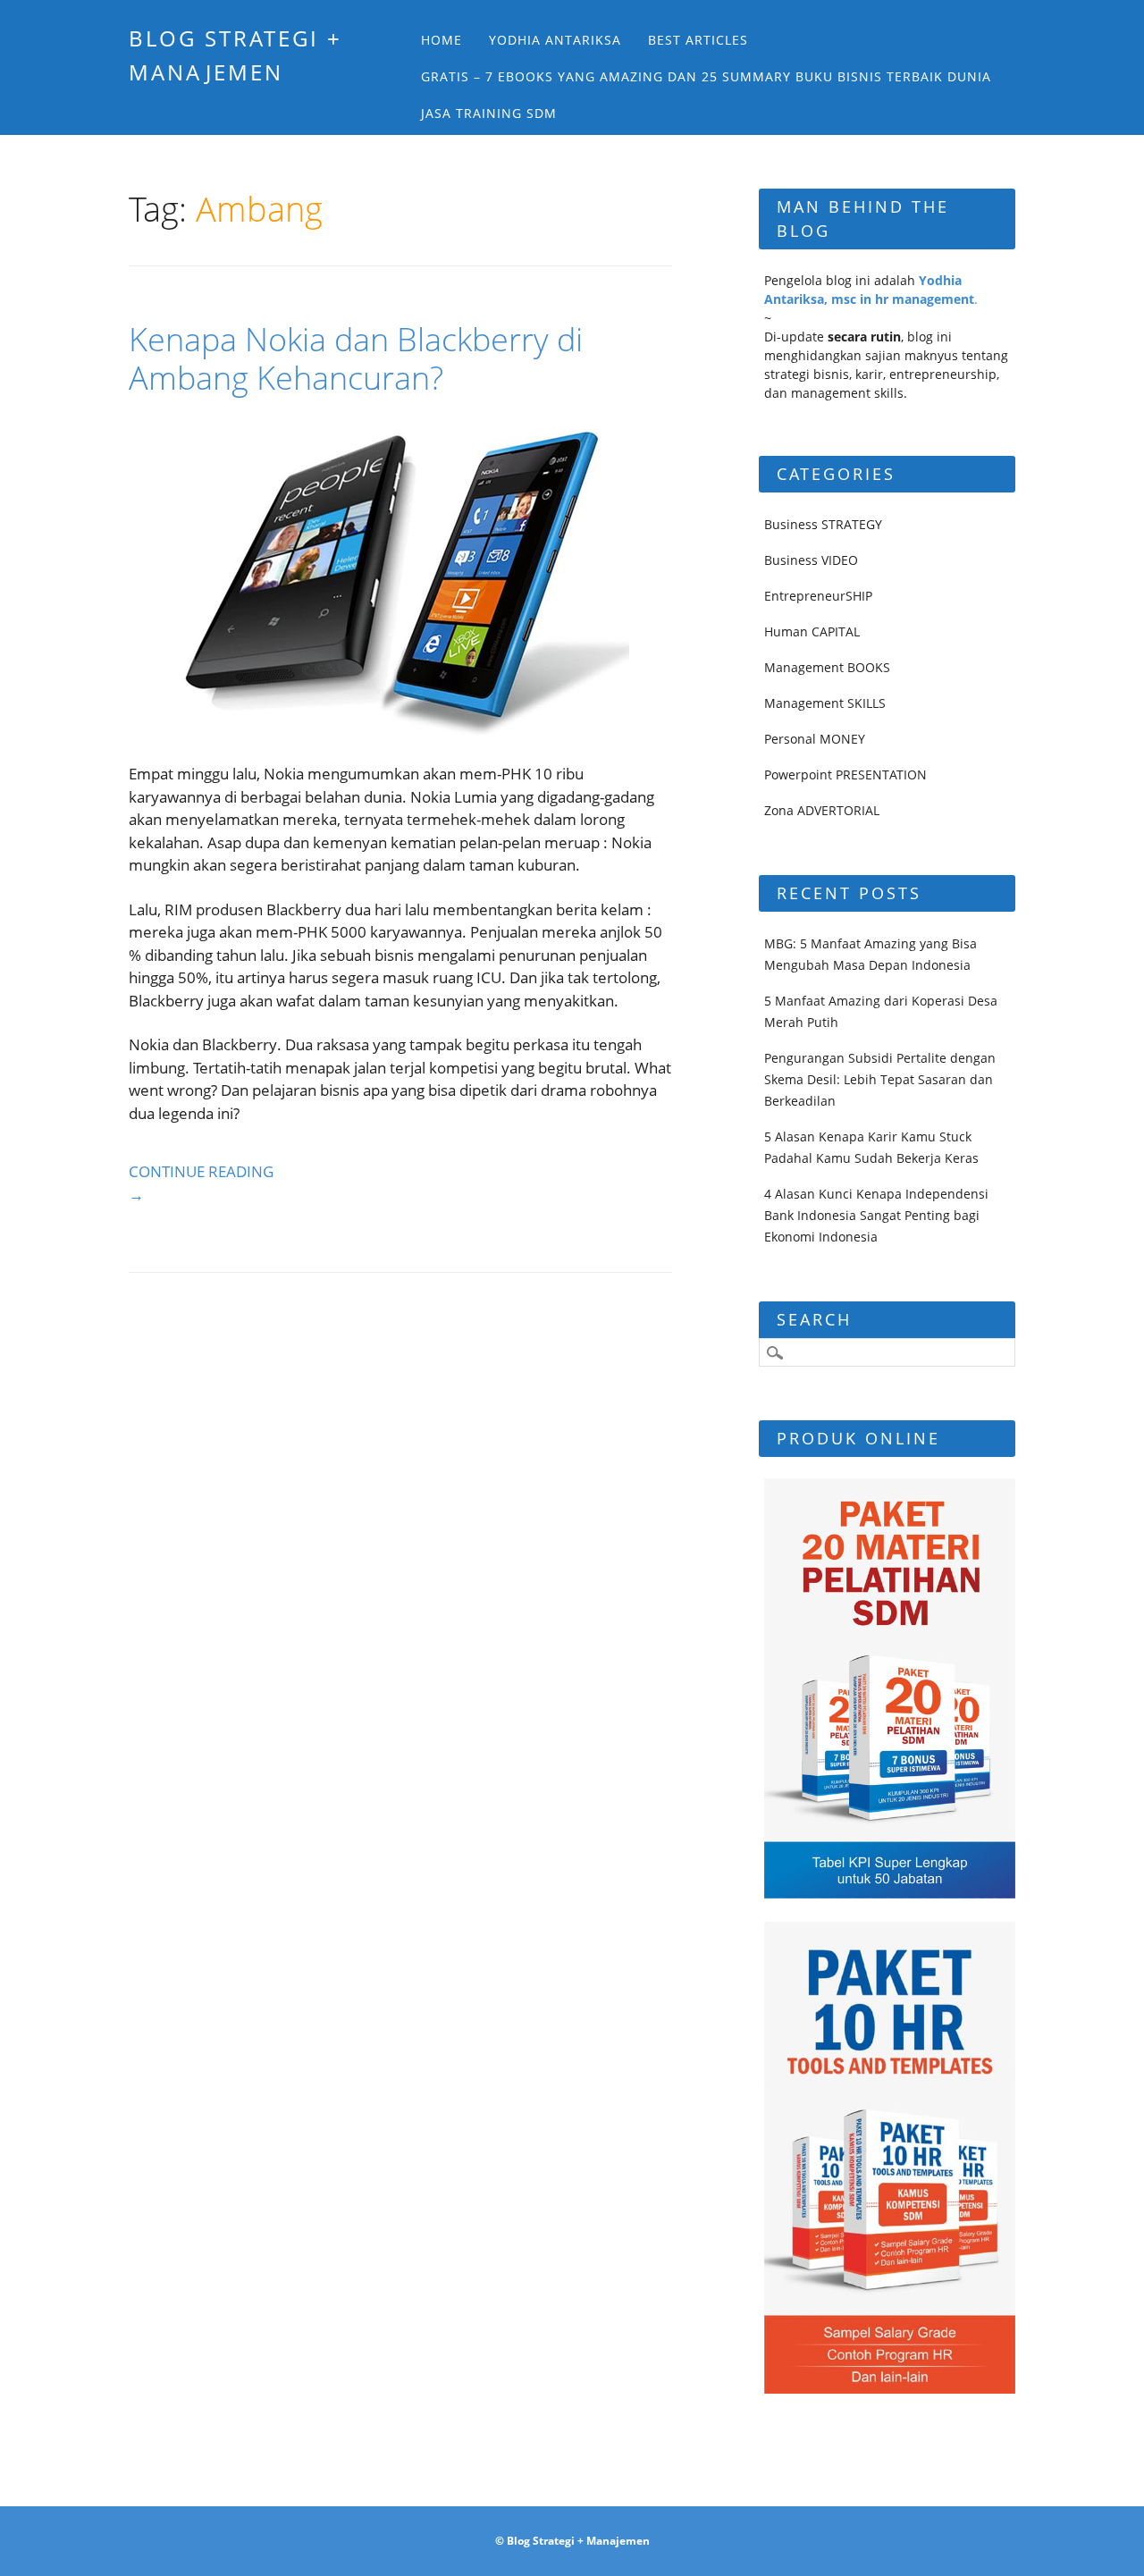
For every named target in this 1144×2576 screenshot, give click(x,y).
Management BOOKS (827, 667)
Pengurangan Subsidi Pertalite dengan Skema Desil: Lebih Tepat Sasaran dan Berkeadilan (880, 1079)
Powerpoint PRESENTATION (845, 774)
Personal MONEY (815, 739)
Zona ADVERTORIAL (822, 810)
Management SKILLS (825, 703)
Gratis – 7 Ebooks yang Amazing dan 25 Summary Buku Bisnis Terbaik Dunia (706, 76)
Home (442, 40)
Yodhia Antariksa (555, 40)
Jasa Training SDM (489, 113)
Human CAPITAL (812, 631)
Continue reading (201, 1183)
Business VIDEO (811, 560)
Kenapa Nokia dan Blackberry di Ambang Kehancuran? (356, 358)
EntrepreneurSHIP (818, 596)
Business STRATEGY (823, 524)
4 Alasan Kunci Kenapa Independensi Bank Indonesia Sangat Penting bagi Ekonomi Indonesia (876, 1215)
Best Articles (698, 40)
